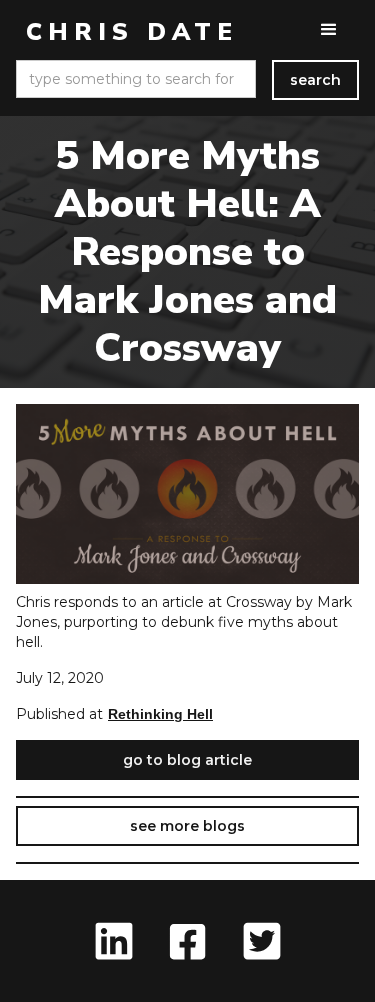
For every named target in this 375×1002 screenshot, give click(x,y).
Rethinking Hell (160, 714)
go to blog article (187, 760)
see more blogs (187, 826)
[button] (329, 30)
